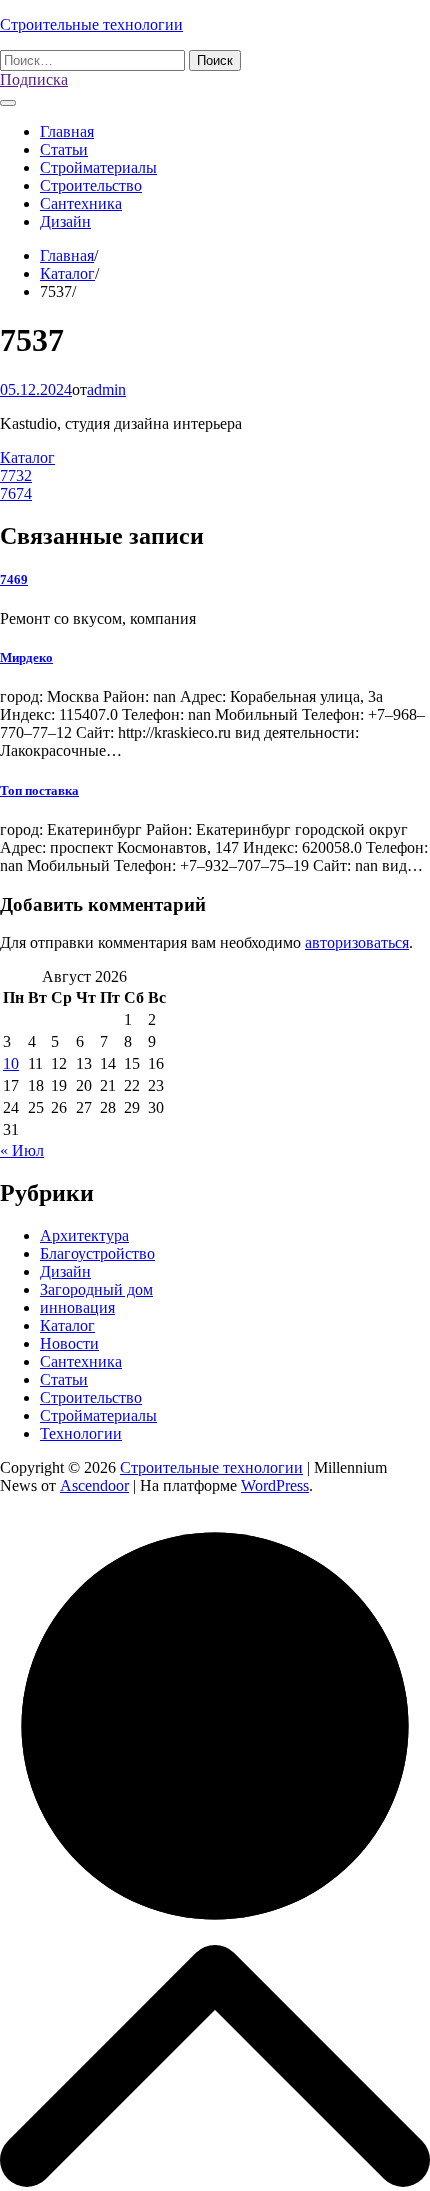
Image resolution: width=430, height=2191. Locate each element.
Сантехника (81, 203)
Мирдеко (26, 657)
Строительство (91, 185)
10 (11, 1063)
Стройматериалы (98, 167)
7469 (14, 579)
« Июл (22, 1150)
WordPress (275, 1485)
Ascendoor (94, 1485)
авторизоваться (357, 942)
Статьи (64, 149)
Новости (69, 1343)
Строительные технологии (91, 24)
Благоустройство (97, 1253)
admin (106, 389)
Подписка (34, 79)
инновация (77, 1307)
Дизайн (65, 221)
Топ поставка (39, 790)
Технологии (81, 1433)
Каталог (27, 457)
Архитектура (84, 1235)
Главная (67, 131)
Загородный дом (96, 1289)
